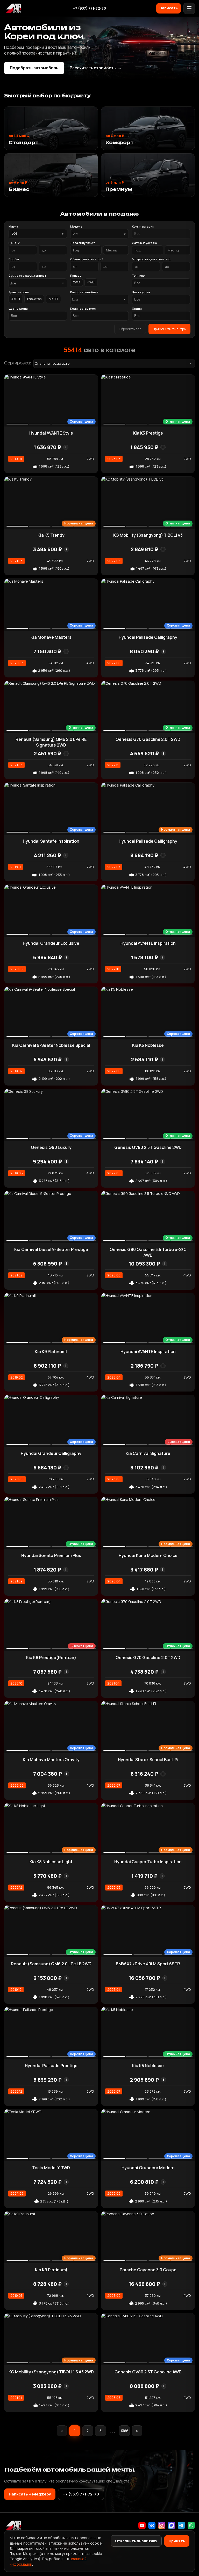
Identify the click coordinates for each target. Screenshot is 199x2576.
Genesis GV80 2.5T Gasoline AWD (148, 2372)
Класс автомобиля (84, 292)
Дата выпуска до (144, 243)
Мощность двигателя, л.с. (151, 259)
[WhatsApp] (191, 2525)
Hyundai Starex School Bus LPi (148, 1760)
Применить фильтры (169, 329)
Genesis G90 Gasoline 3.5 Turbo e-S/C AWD (148, 1252)
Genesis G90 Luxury (51, 1147)
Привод (76, 275)
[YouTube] (142, 2525)
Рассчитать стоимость (96, 68)
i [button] (66, 447)
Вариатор (34, 299)
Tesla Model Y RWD (51, 2168)
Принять (177, 2541)
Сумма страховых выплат (27, 275)
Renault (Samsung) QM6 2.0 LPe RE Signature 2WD (51, 742)
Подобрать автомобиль (34, 68)
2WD (77, 282)
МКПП (53, 299)
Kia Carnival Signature (148, 1453)
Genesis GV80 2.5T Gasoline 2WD (148, 1147)
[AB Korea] (13, 8)
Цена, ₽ (14, 243)
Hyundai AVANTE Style (51, 433)
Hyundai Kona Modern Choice (148, 1555)
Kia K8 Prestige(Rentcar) (51, 1658)
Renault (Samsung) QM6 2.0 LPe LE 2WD (51, 1964)
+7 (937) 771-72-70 (90, 8)
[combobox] (99, 234)
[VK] (152, 2525)
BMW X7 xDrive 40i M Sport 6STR (148, 1964)
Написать (169, 8)
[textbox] (97, 234)
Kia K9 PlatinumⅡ (51, 1352)
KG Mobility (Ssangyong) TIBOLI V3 (148, 535)
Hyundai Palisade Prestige (51, 2066)
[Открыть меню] (189, 8)
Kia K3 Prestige (148, 433)
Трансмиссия (19, 292)
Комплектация (143, 226)
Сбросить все (130, 329)
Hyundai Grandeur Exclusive (51, 943)
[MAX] (172, 2525)
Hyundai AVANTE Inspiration (148, 943)
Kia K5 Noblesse (148, 1045)
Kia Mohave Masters (51, 637)
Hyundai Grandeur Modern (148, 2168)
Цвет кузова (141, 292)
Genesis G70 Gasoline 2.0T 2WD (148, 739)
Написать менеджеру (30, 2494)
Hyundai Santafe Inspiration (51, 841)
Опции (137, 308)
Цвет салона (18, 308)
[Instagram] (162, 2525)
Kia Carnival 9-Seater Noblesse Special (51, 1045)
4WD (91, 282)
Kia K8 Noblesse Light (51, 1862)
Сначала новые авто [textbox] (52, 363)
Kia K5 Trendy (51, 535)
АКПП (16, 299)
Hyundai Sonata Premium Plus (51, 1555)
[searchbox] (161, 234)
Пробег (14, 259)
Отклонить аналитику (136, 2541)
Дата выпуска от (83, 243)
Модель (76, 226)
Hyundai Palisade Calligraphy (148, 637)
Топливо (138, 275)
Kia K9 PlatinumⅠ (51, 2270)
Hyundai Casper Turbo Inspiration (148, 1862)
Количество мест (83, 308)
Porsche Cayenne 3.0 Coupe (148, 2270)
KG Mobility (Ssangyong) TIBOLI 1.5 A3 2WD (51, 2372)
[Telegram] (181, 2525)
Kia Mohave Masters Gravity (51, 1760)
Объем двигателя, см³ (87, 259)
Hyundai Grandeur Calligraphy (51, 1453)
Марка (13, 226)
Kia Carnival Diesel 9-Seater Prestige (51, 1249)
